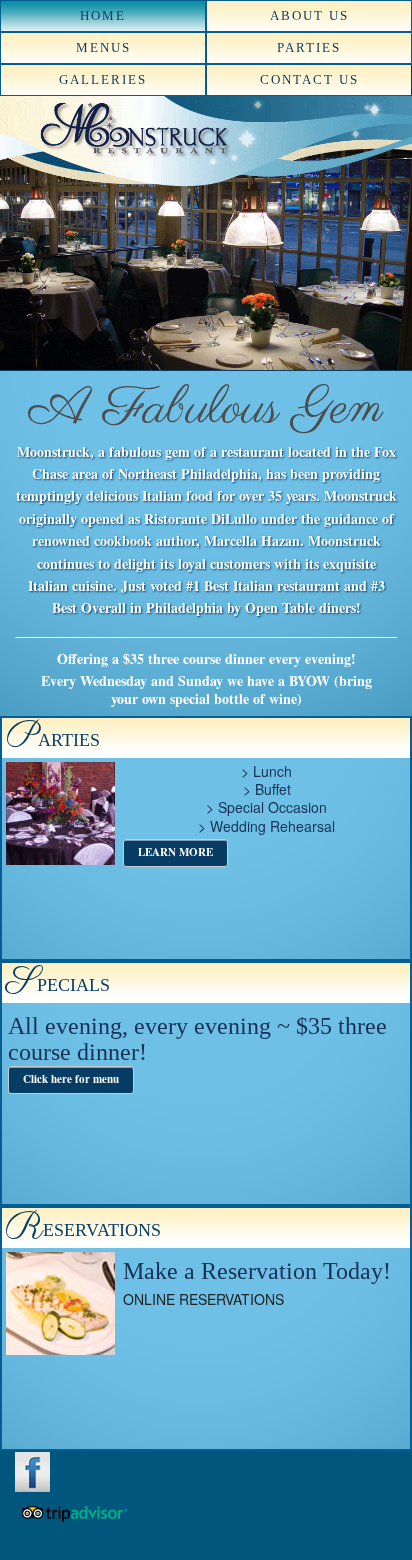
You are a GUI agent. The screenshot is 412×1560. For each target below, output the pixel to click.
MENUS (103, 47)
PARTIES (309, 47)
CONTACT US (309, 79)
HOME (103, 15)
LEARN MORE (175, 852)
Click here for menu (71, 1079)
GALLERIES (103, 79)
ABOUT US (309, 15)
